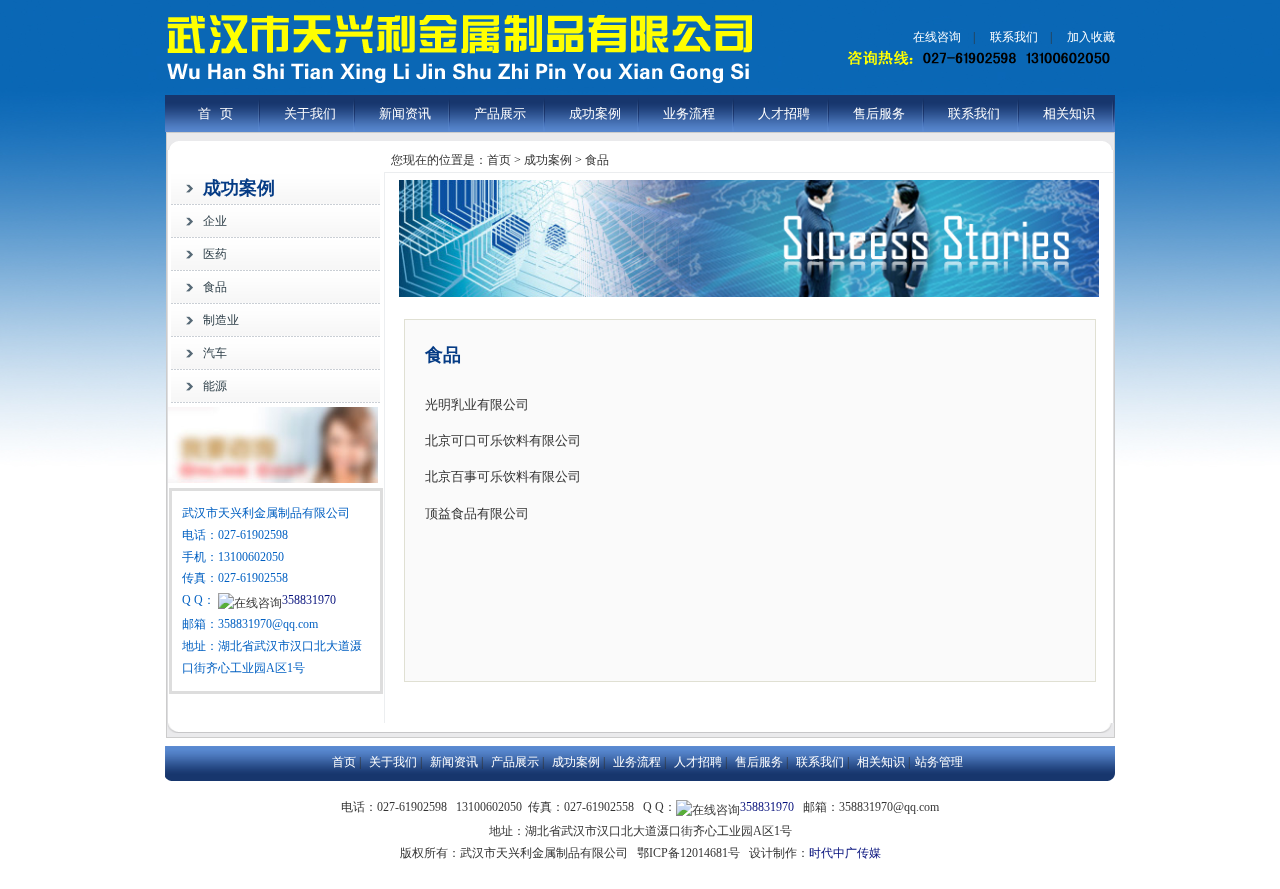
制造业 (221, 320)
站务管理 (939, 762)
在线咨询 (937, 37)
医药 (215, 254)
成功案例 (595, 113)
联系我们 (1014, 37)
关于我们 (310, 113)
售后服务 (879, 113)
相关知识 (1069, 113)
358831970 (309, 600)
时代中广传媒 (845, 853)
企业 (215, 221)
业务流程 (689, 113)
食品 (215, 287)
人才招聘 (784, 113)
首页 (344, 762)
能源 (215, 386)
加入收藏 (1091, 37)
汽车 (215, 353)
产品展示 (500, 113)
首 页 (215, 113)
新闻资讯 (405, 113)
